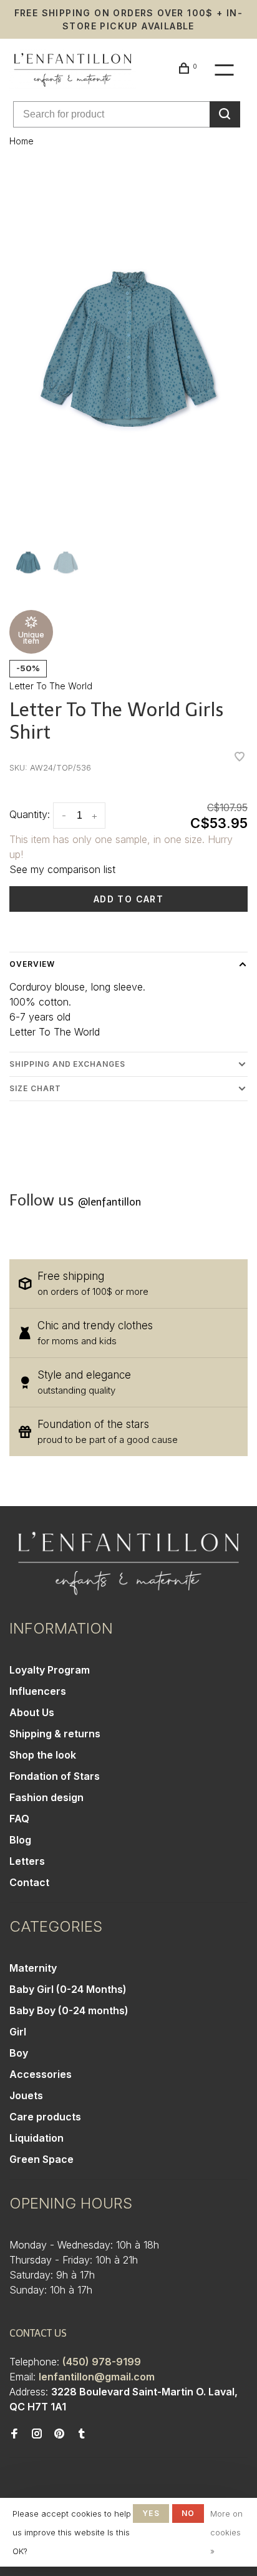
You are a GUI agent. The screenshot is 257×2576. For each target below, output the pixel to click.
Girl (18, 2032)
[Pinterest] (59, 2434)
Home (22, 141)
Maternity (33, 1968)
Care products (45, 2117)
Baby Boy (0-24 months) (69, 2010)
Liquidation (36, 2138)
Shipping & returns (55, 1734)
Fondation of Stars (55, 1776)
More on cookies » (226, 2532)
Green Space (41, 2159)
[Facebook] (14, 2434)
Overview (32, 964)
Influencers (38, 1691)
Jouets (26, 2095)
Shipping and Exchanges (67, 1064)
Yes (151, 2513)
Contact (29, 1882)
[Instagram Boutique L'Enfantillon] (37, 2434)
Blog (20, 1840)
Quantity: (30, 814)
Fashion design (46, 1797)
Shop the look (43, 1755)
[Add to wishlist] (240, 757)
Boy (19, 2053)
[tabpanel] (128, 349)
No (188, 2513)
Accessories (41, 2074)
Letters (27, 1861)
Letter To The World (51, 686)
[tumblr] (82, 2434)
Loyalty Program (50, 1670)
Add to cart (128, 899)
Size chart (35, 1088)
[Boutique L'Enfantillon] (128, 1563)
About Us (32, 1712)
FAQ (19, 1819)
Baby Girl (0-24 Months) (68, 1989)
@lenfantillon (109, 1202)
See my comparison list (62, 869)
